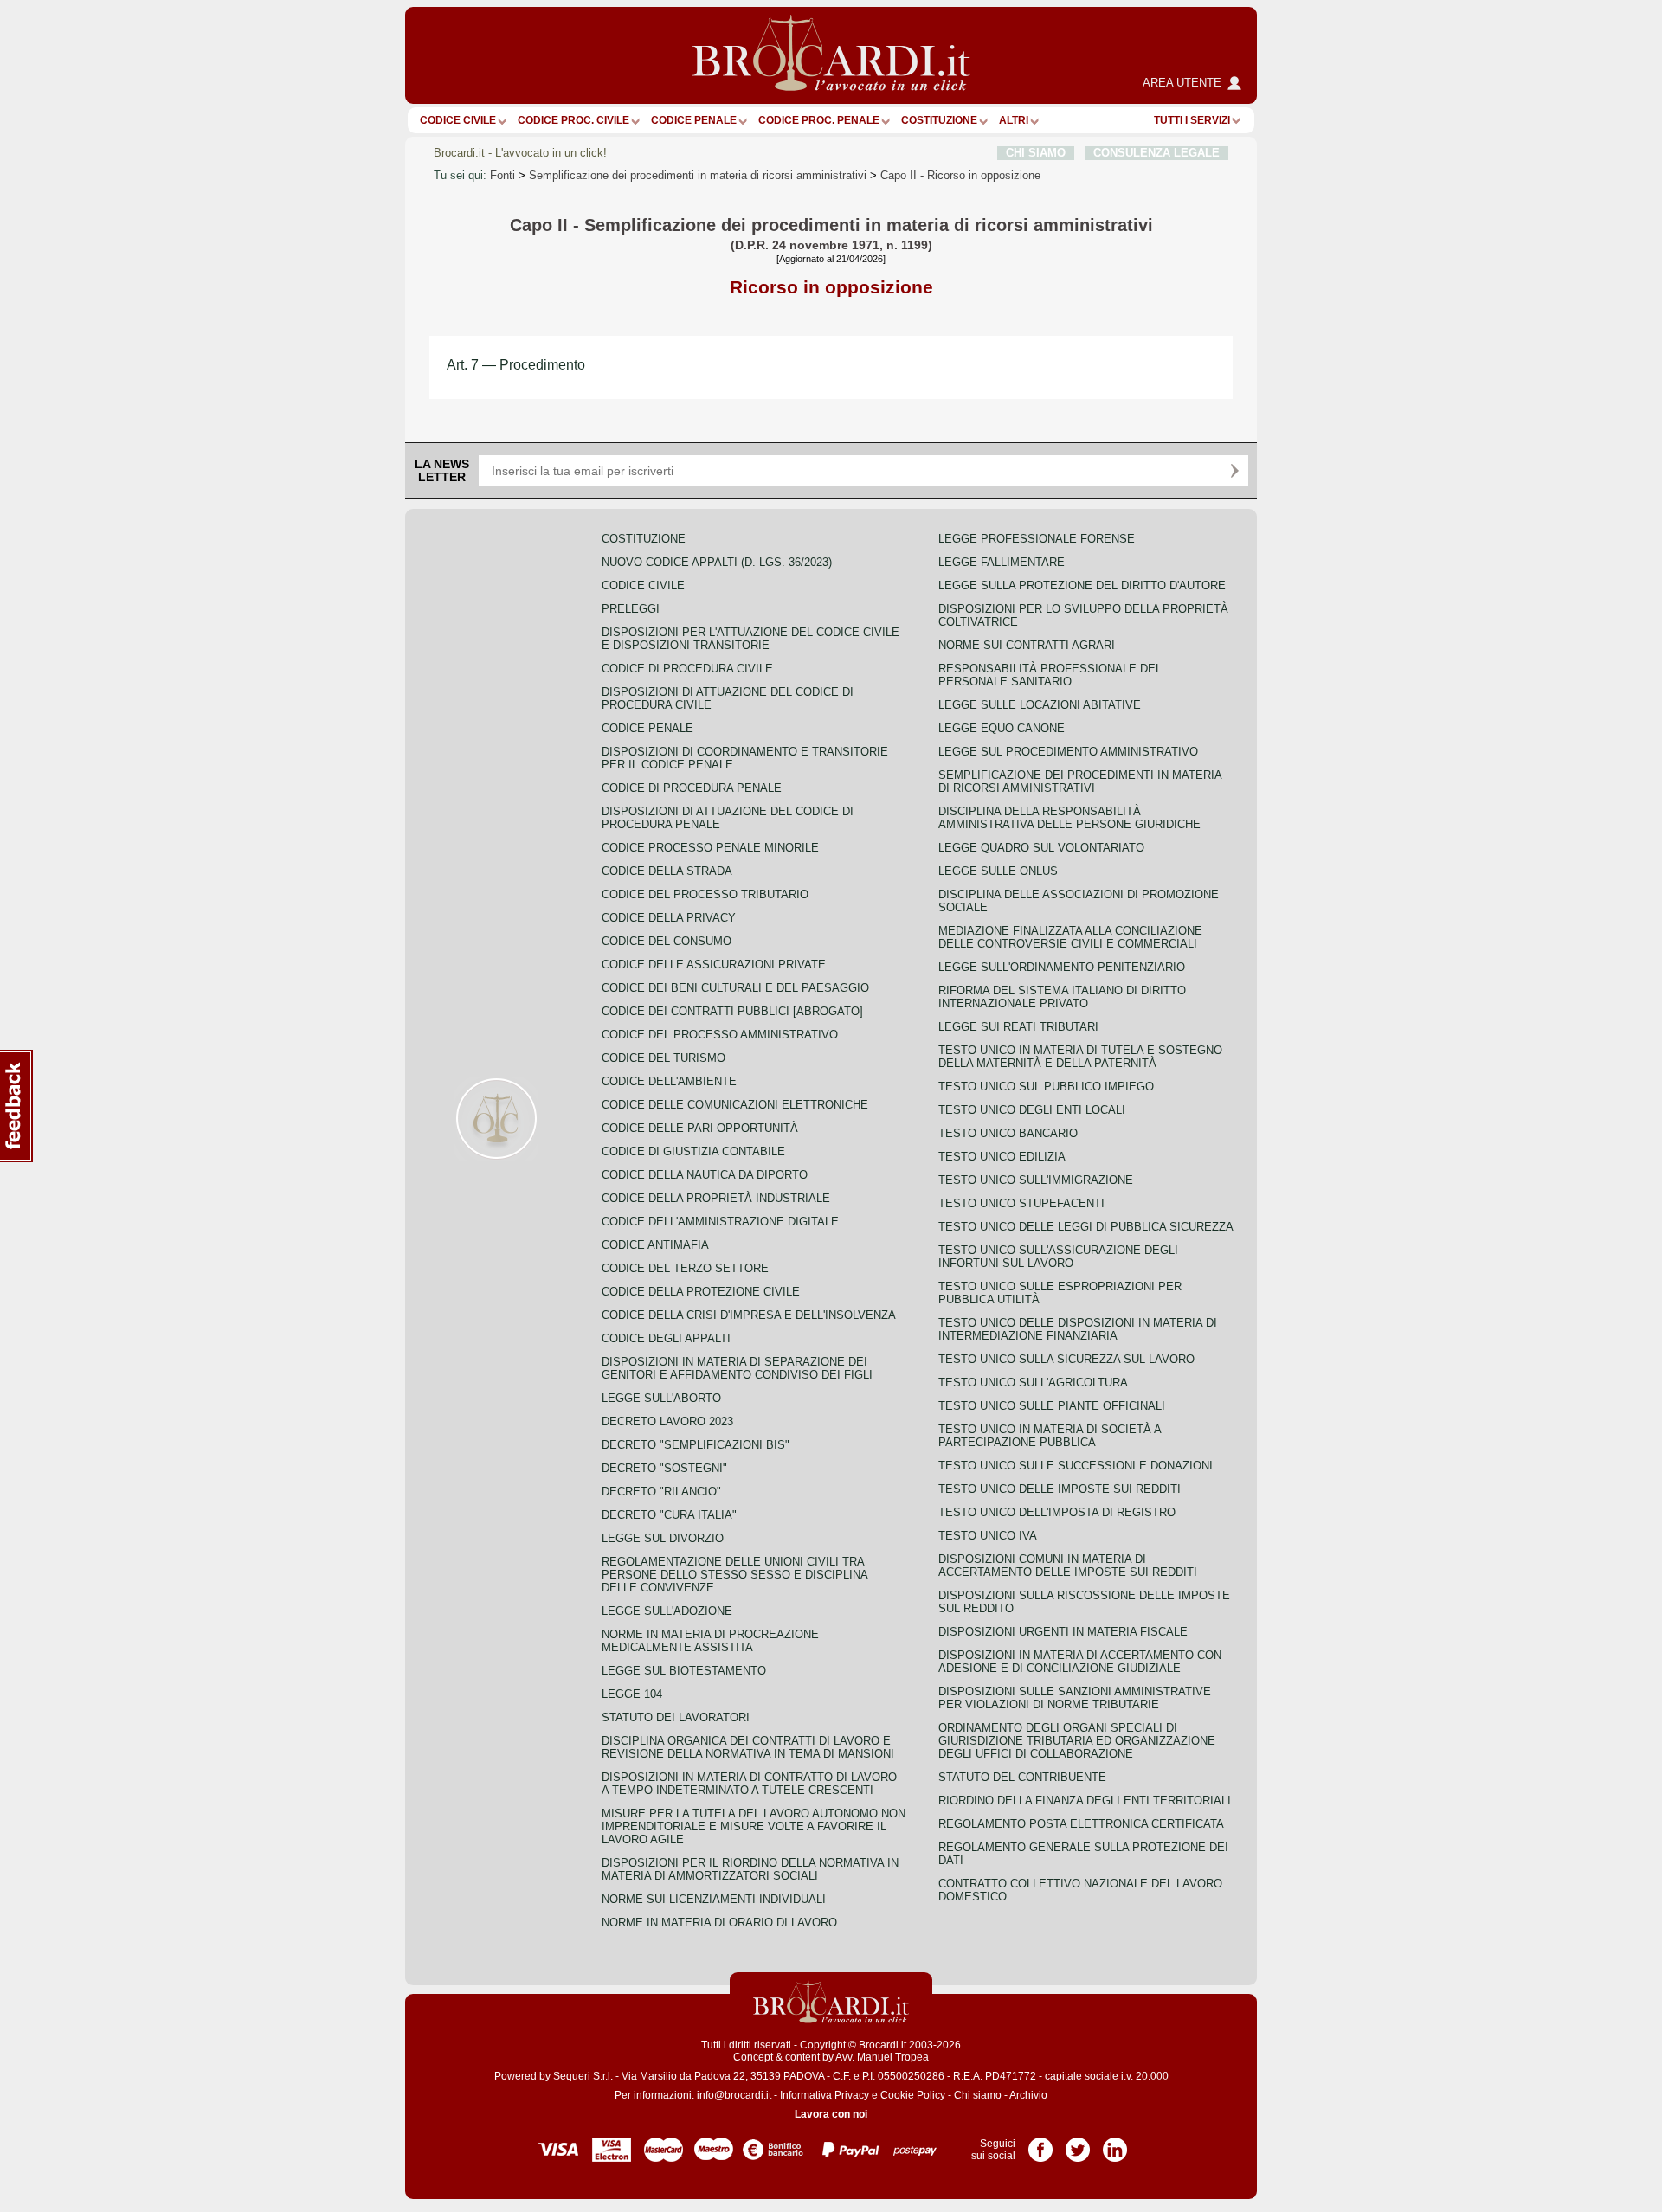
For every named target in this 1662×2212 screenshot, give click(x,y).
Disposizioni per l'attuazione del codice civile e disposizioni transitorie (750, 639)
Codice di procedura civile (687, 669)
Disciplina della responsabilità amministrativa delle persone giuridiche (1069, 818)
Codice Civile (458, 120)
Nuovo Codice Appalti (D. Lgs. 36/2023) (717, 562)
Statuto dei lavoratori (676, 1717)
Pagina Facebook (1040, 2144)
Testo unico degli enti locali (1032, 1110)
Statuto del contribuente (1022, 1777)
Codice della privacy (669, 918)
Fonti (502, 175)
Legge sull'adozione (667, 1611)
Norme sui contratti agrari (1027, 645)
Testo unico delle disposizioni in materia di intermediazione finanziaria (1078, 1329)
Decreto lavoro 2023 (667, 1421)
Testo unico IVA (988, 1536)
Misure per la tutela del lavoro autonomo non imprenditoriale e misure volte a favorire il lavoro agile (754, 1826)
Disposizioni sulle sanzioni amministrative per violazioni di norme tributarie (1075, 1698)
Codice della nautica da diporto (705, 1175)
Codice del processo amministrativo (720, 1035)
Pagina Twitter (1078, 2144)
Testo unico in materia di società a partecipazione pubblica (1050, 1436)
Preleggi (631, 609)
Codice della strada (667, 871)
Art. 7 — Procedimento (516, 365)
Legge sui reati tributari (1018, 1027)
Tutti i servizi (1192, 120)
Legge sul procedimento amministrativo (1068, 752)
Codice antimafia (655, 1245)
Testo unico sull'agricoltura (1033, 1382)
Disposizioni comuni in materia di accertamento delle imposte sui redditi (1068, 1566)
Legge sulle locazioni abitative (1040, 705)
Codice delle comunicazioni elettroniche (735, 1105)
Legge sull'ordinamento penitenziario (1062, 967)
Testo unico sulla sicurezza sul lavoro (1066, 1359)
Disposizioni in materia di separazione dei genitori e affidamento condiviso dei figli (737, 1368)
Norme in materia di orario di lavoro (719, 1923)
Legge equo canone (1002, 728)
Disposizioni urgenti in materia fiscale (1063, 1632)
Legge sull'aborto (661, 1398)
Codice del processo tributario (705, 894)
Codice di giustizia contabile (693, 1151)
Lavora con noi (831, 2114)
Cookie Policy (913, 2095)
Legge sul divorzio (663, 1538)
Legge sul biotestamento (684, 1671)
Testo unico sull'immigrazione (1036, 1180)
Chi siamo (978, 2095)
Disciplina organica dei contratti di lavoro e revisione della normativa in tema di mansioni (748, 1747)
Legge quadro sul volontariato (1041, 848)
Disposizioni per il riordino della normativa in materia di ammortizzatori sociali (750, 1869)
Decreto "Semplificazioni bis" (696, 1445)
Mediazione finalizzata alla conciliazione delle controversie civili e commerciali (1070, 937)
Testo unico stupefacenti (1021, 1203)
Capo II (960, 175)
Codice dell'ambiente (669, 1081)
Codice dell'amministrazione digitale (720, 1222)
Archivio (1028, 2095)
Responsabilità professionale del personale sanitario (1050, 675)
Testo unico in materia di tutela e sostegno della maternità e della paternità (1080, 1057)
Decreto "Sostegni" (664, 1468)
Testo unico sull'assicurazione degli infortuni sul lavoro (1058, 1257)
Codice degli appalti (666, 1338)
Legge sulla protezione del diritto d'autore (1082, 585)
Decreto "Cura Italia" (669, 1515)
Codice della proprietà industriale (716, 1198)
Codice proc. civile (573, 120)
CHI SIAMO (1036, 153)
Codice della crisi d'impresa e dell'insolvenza (749, 1315)
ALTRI (1014, 120)
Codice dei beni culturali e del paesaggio (735, 988)
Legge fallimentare (1002, 562)
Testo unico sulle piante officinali (1052, 1406)
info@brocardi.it (734, 2095)
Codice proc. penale (819, 120)
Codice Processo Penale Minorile (710, 848)
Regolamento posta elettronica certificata (1081, 1824)
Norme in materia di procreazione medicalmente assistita (710, 1641)
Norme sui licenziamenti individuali (714, 1899)
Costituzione (939, 120)
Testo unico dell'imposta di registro (1057, 1512)
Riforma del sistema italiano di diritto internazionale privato (1062, 997)
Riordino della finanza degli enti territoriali (1085, 1800)
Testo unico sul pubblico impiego (1046, 1087)
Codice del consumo (667, 941)
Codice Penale (694, 120)
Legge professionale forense (1037, 539)
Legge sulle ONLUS (998, 871)
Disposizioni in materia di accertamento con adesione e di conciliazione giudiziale (1080, 1662)
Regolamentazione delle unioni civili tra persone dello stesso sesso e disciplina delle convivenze (734, 1575)
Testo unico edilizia (1002, 1157)
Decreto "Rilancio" (661, 1492)
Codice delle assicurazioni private (714, 965)
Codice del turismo (664, 1058)
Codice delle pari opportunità (700, 1128)
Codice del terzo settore (685, 1268)
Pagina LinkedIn (1115, 2144)
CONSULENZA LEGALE (1156, 153)
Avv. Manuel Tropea (882, 2057)
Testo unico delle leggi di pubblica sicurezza (1086, 1227)
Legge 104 (632, 1694)
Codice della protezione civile (701, 1292)
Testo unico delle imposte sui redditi (1060, 1489)
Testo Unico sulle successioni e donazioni (1076, 1466)
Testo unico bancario (1008, 1133)
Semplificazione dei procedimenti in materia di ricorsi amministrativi (698, 175)
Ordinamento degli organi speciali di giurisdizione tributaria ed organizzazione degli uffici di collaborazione (1077, 1741)
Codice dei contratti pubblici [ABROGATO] (732, 1011)
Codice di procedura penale (692, 788)
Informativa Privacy (825, 2095)
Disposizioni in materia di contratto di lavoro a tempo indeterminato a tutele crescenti (749, 1784)
